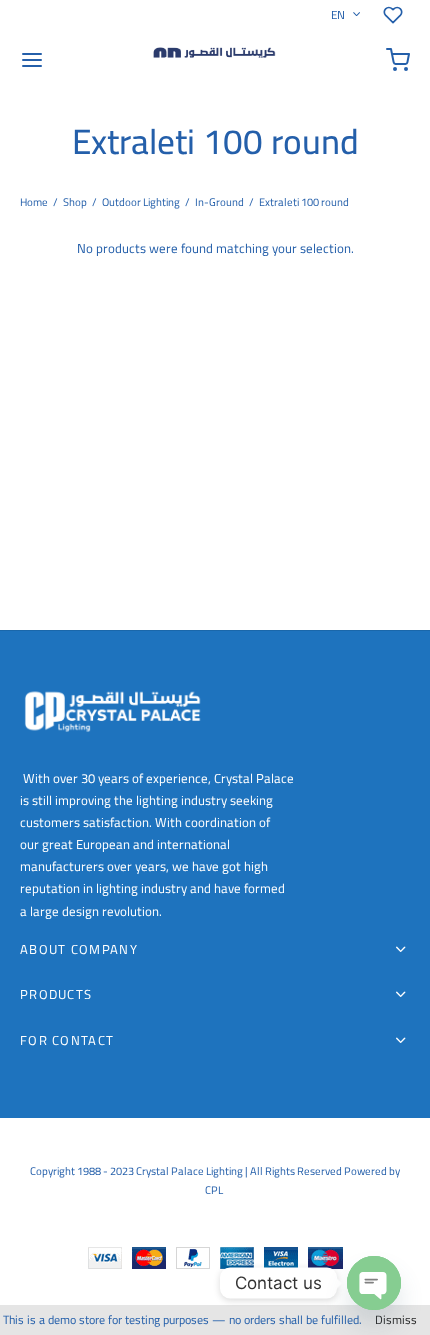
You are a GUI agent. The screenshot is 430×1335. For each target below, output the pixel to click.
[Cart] (398, 60)
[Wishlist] (396, 15)
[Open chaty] (374, 1283)
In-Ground (219, 202)
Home (34, 202)
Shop (75, 202)
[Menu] (32, 60)
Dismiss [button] (396, 1319)
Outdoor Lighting (141, 202)
